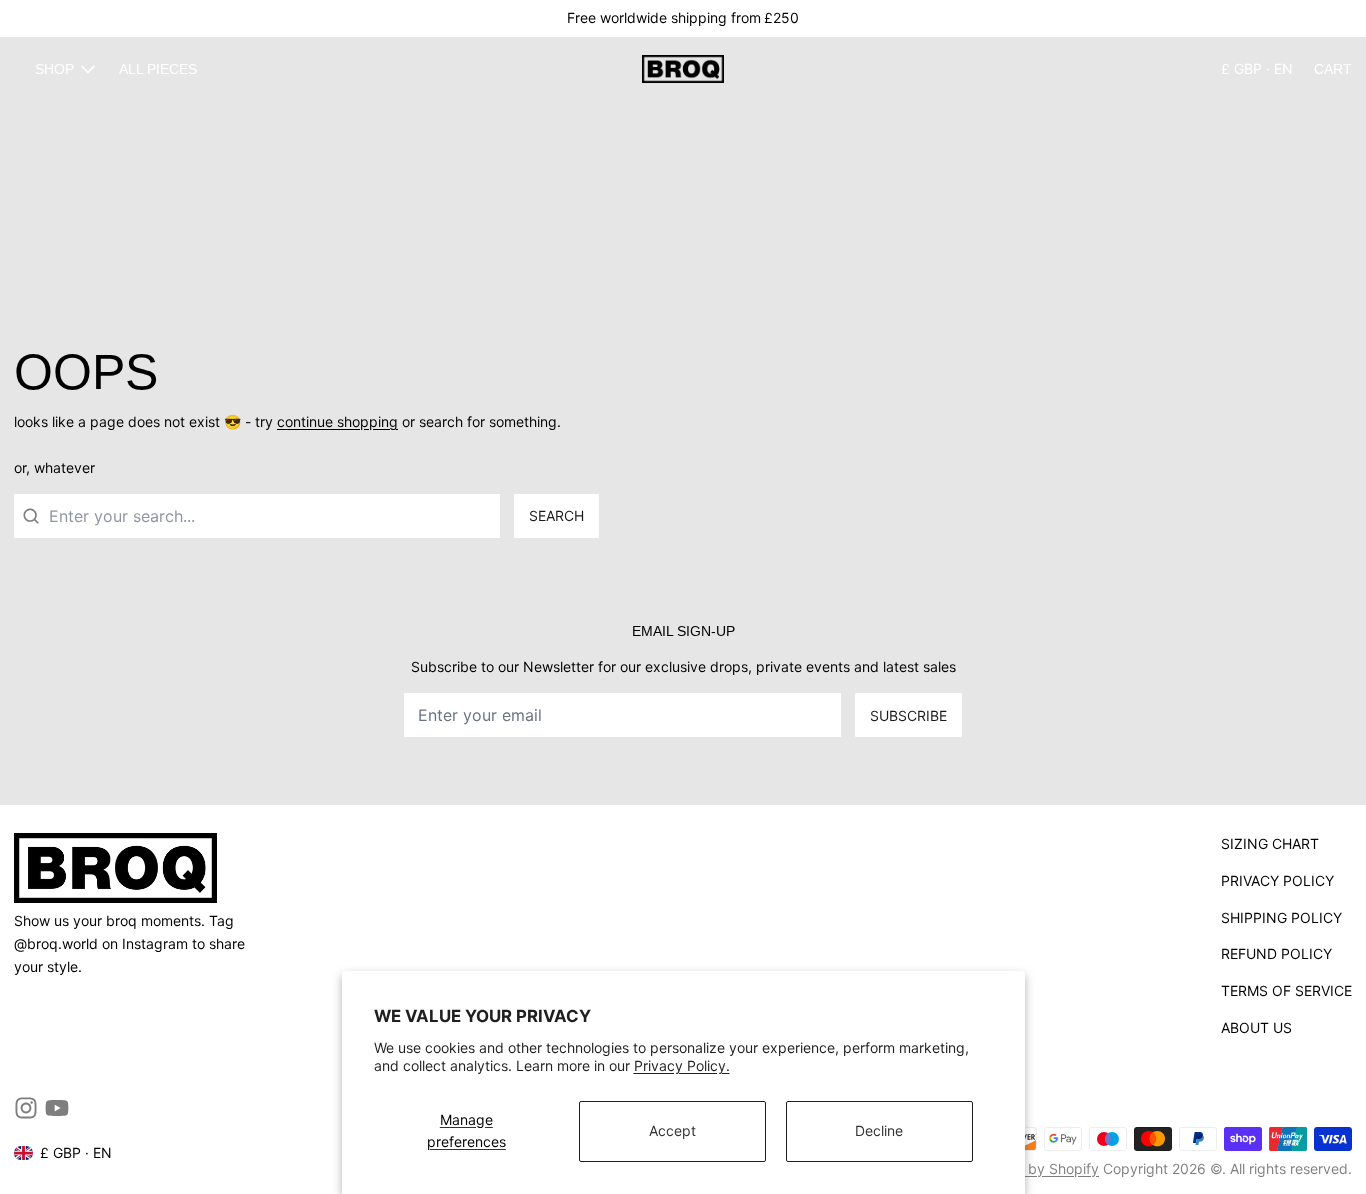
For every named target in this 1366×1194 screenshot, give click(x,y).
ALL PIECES (158, 69)
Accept (672, 1130)
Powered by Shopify (1032, 1168)
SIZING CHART (1270, 843)
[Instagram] (26, 1108)
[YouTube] (57, 1108)
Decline (879, 1130)
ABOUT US (1256, 1027)
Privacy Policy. (682, 1065)
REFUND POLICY (1276, 953)
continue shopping (337, 421)
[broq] (682, 69)
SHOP (54, 69)
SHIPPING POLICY (1281, 917)
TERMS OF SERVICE (1286, 990)
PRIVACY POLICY (1277, 880)
